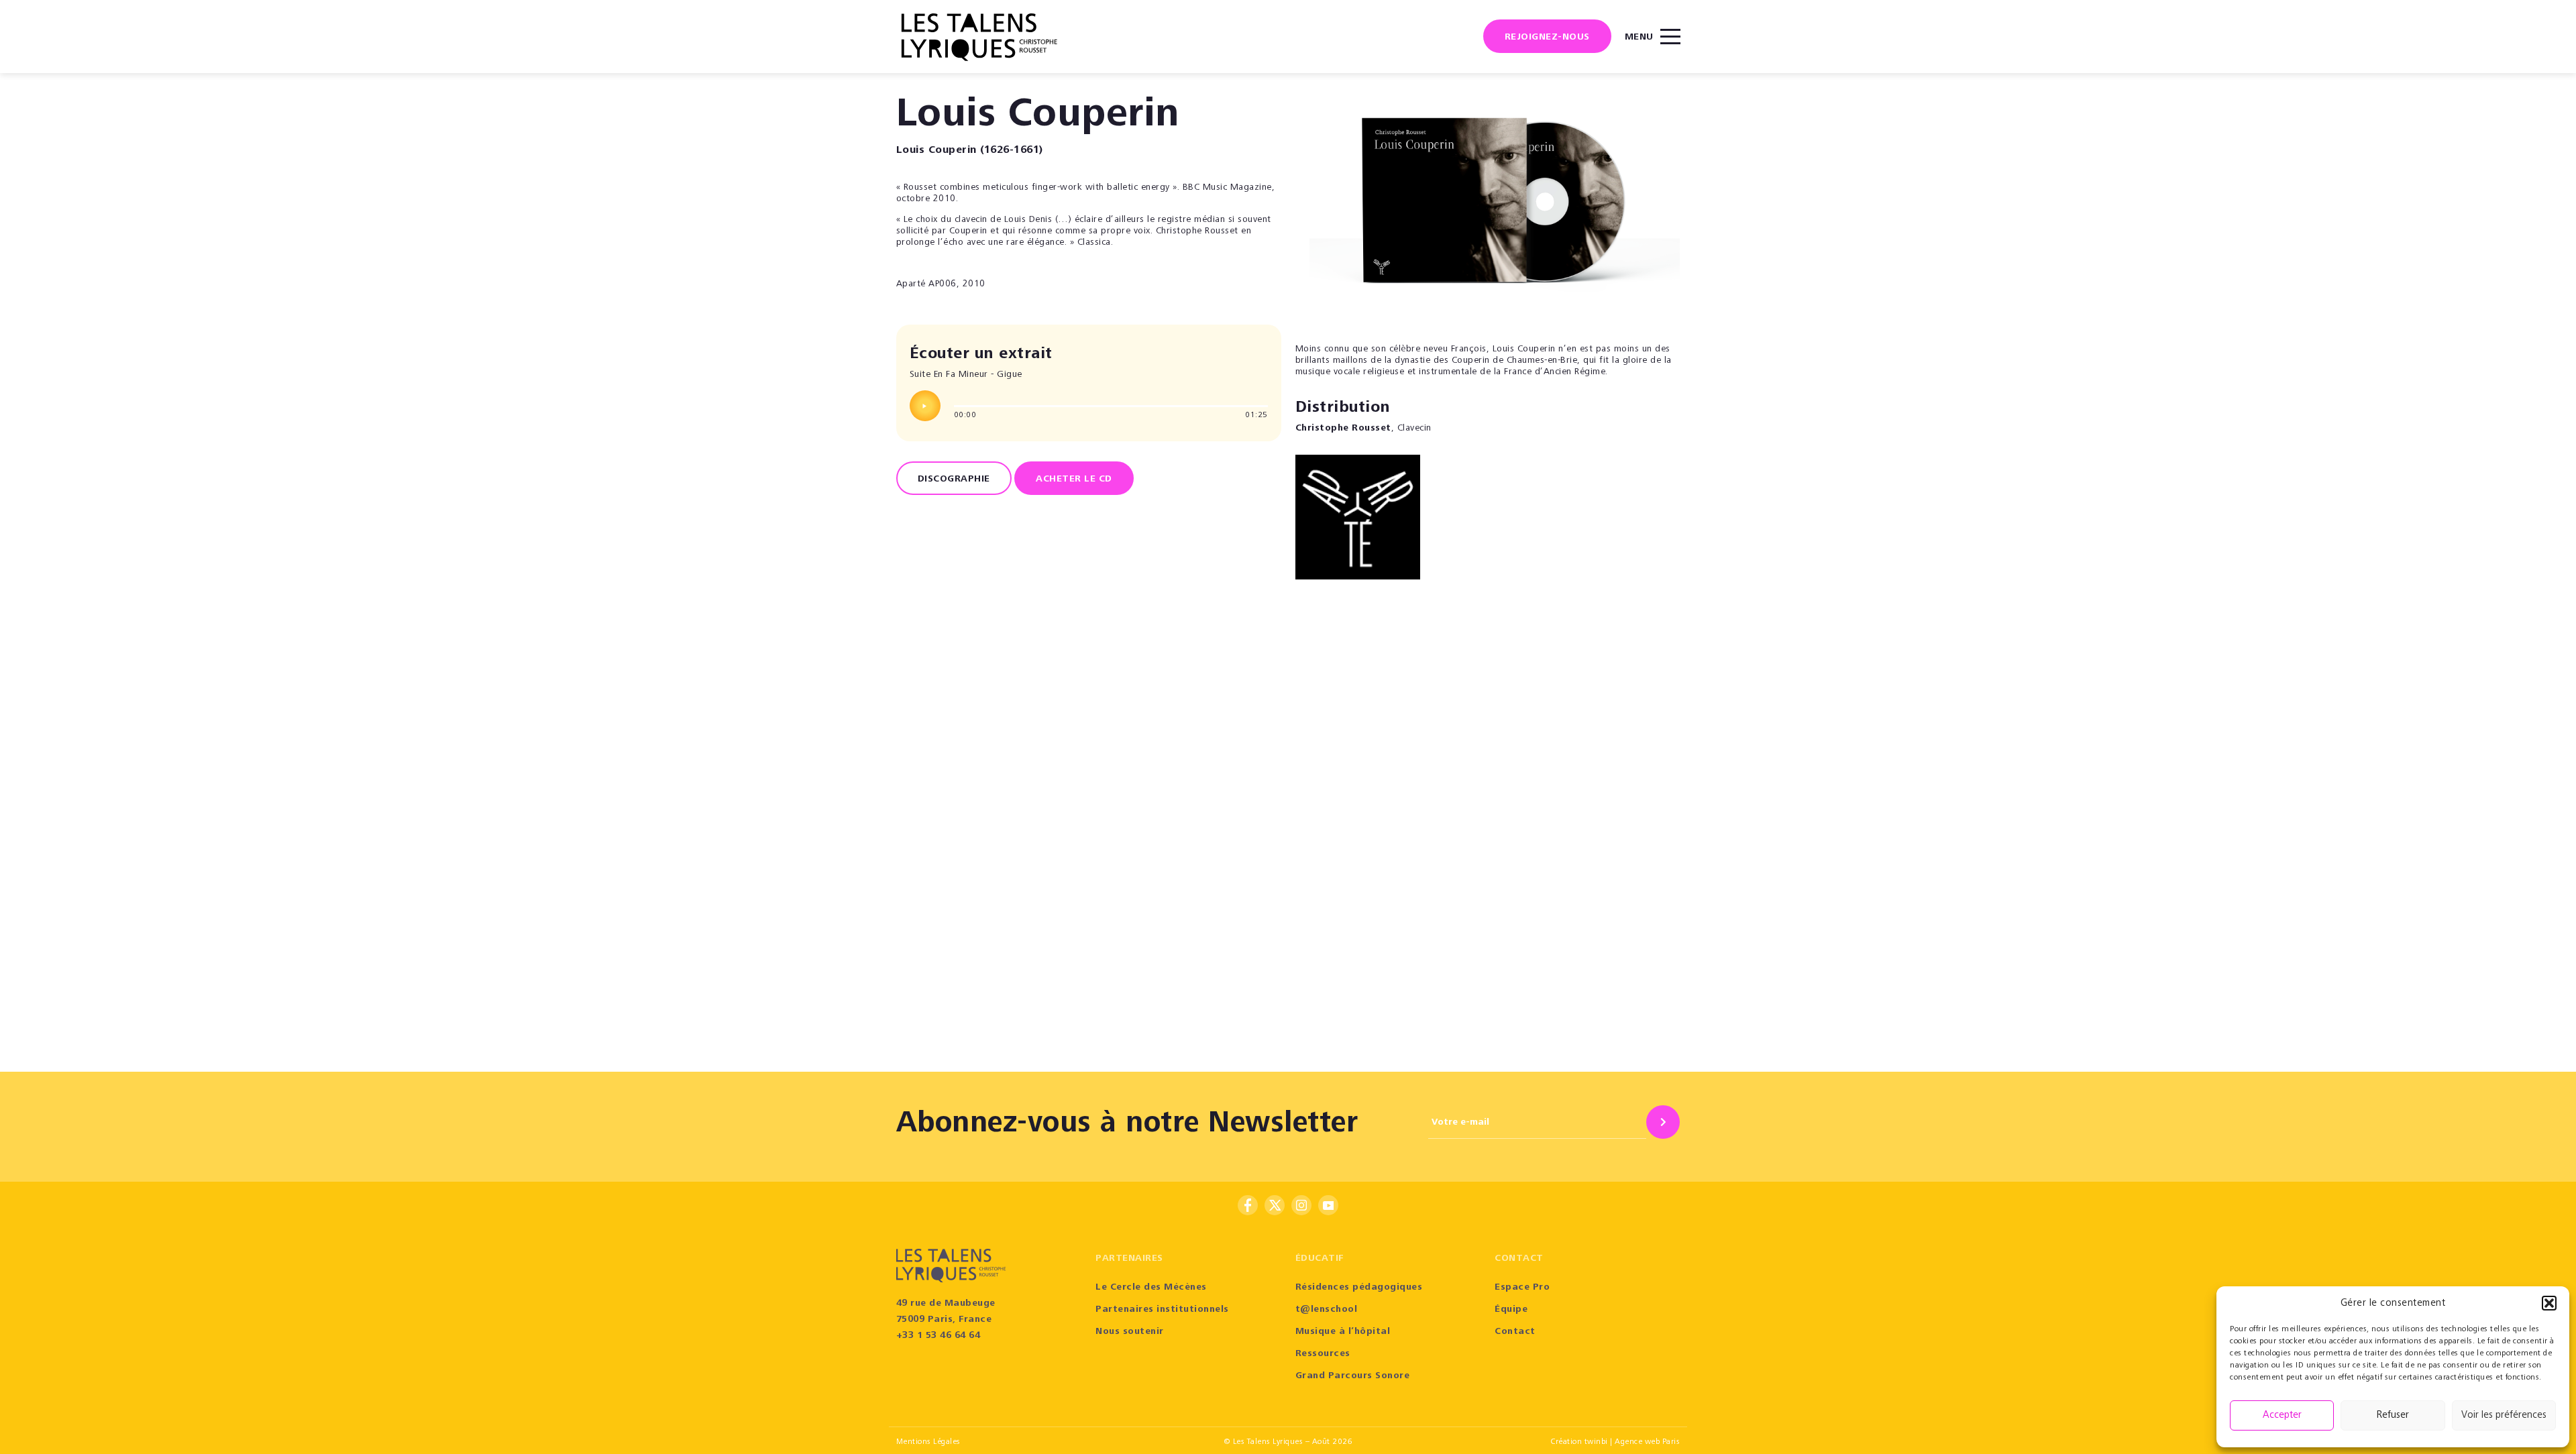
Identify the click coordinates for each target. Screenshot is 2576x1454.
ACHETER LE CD (1074, 480)
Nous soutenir (1130, 1332)
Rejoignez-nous (1547, 38)
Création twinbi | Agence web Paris (1615, 1442)
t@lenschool (1327, 1310)
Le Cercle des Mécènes (1151, 1288)
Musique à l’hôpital (1343, 1332)
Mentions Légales (928, 1442)
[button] (2549, 1303)
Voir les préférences (2504, 1415)
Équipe (1511, 1310)
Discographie (954, 480)
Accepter (2282, 1415)
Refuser (2393, 1415)
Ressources (1323, 1354)
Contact (1515, 1332)
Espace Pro (1522, 1288)
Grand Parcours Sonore (1353, 1376)
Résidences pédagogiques (1359, 1288)
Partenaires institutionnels (1162, 1310)
